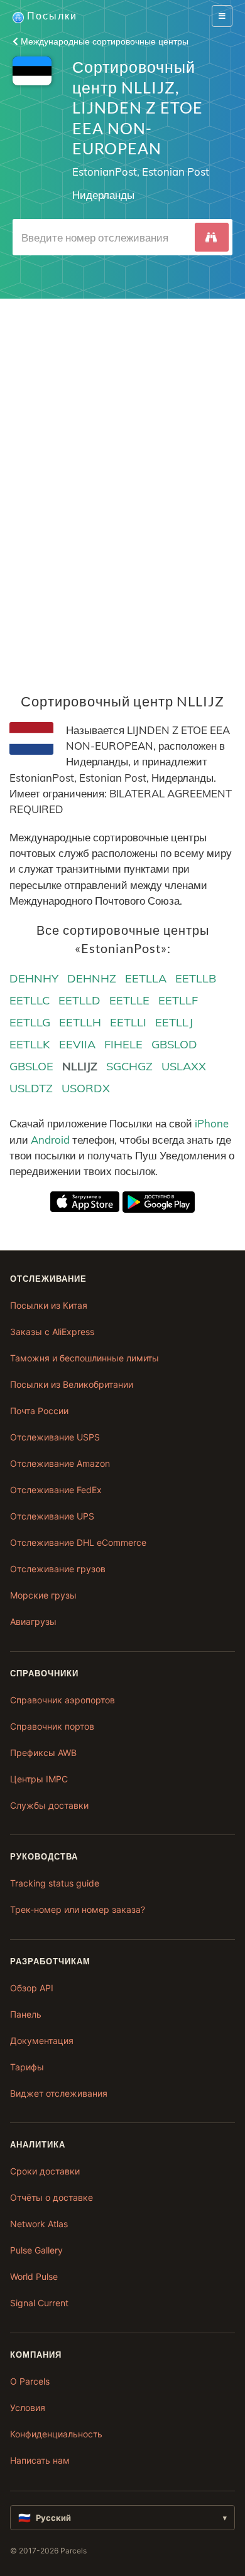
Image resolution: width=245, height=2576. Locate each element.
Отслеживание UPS (52, 1516)
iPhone (212, 1123)
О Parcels (30, 2381)
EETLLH (80, 1022)
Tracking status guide (55, 1883)
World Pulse (34, 2276)
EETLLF (178, 1000)
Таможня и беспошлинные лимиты (84, 1358)
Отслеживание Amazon (60, 1463)
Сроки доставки (45, 2171)
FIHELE (123, 1044)
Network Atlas (39, 2224)
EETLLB (196, 978)
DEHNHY (34, 978)
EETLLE (129, 1000)
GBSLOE (31, 1066)
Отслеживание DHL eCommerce (78, 1542)
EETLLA (146, 978)
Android (50, 1140)
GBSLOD (174, 1044)
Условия (28, 2408)
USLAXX (184, 1066)
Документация (42, 2041)
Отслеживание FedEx (56, 1490)
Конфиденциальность (56, 2434)
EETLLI (128, 1022)
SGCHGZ (129, 1066)
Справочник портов (52, 1726)
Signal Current (39, 2303)
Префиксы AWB (43, 1753)
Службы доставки (49, 1805)
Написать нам (40, 2460)
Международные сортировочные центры (103, 41)
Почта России (39, 1411)
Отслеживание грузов (58, 1569)
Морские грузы (43, 1595)
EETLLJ (174, 1022)
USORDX (86, 1088)
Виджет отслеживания (59, 2093)
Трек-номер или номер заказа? (78, 1909)
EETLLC (30, 1000)
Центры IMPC (39, 1779)
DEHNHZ (92, 978)
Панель (26, 2014)
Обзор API (32, 1988)
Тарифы (27, 2067)
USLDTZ (31, 1088)
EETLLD (79, 1000)
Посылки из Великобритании (72, 1384)
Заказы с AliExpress (52, 1332)
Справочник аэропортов (63, 1700)
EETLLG (30, 1022)
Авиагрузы (33, 1621)
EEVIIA (77, 1044)
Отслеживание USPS (55, 1437)
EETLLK (30, 1044)
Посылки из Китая (49, 1305)
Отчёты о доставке (52, 2197)
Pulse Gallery (36, 2250)
